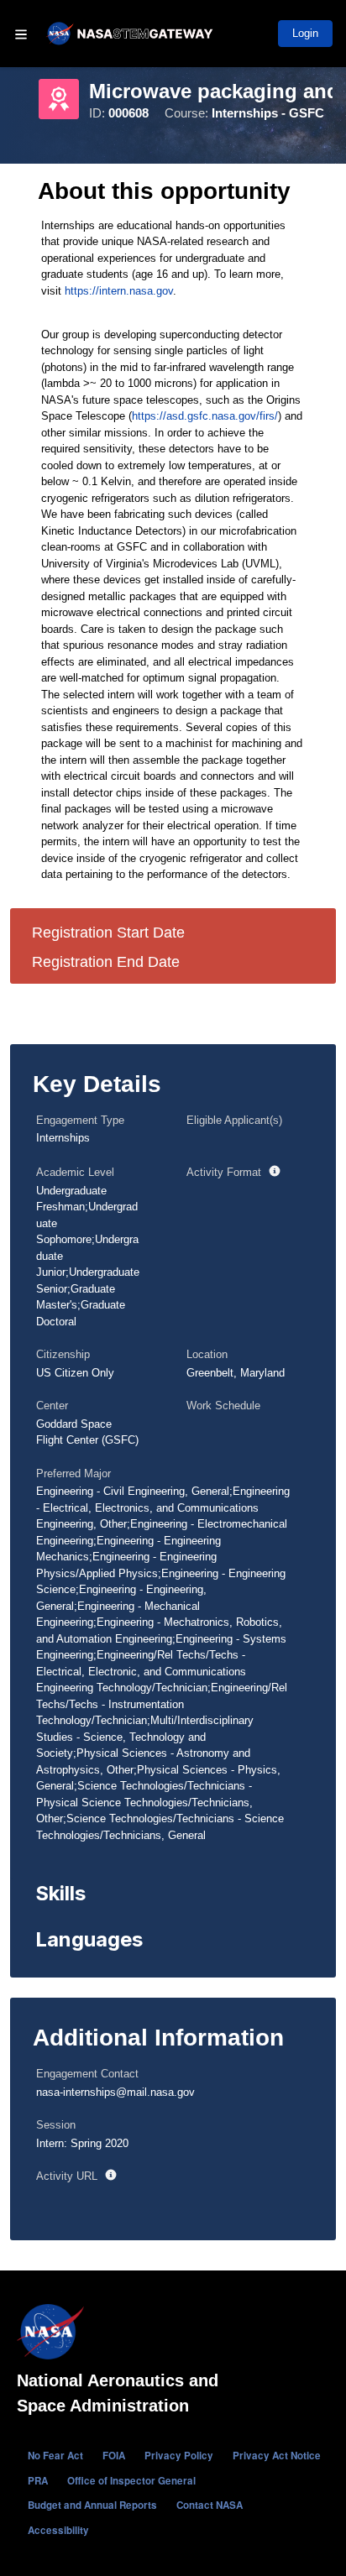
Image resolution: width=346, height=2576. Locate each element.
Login (305, 33)
